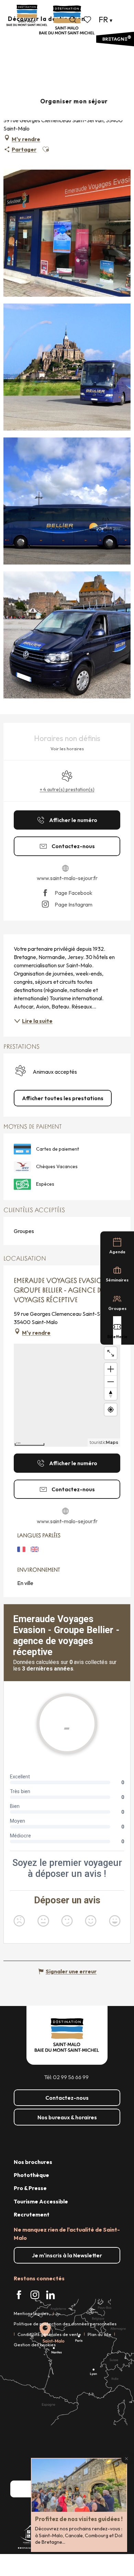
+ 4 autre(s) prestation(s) (67, 789)
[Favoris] (88, 20)
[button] (73, 20)
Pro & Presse (30, 2188)
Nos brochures (33, 2162)
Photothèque (31, 2175)
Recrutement (32, 2214)
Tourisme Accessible (41, 2201)
